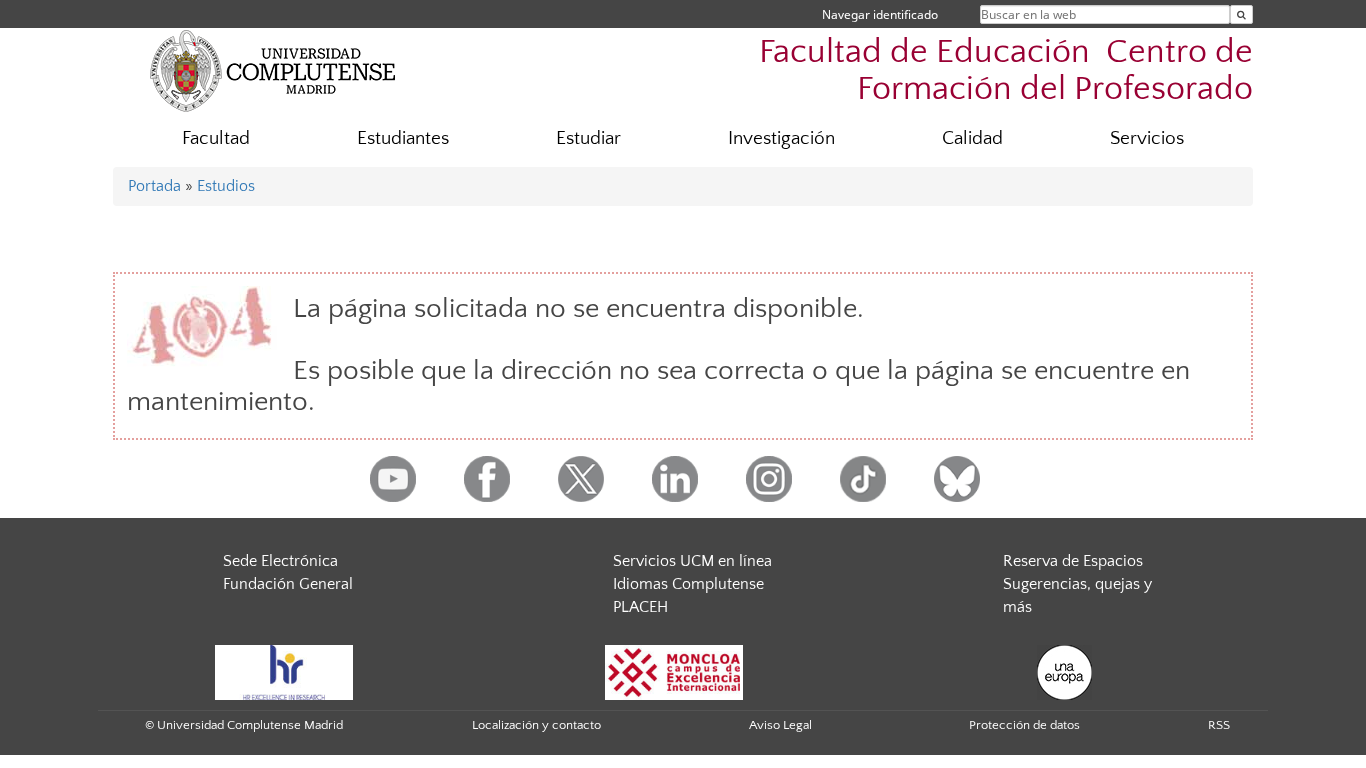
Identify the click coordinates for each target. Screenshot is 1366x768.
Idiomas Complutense (688, 584)
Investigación (781, 138)
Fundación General (288, 584)
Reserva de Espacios (1073, 561)
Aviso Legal (780, 725)
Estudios (226, 186)
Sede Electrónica (280, 561)
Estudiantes (403, 138)
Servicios (1147, 138)
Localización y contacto (536, 725)
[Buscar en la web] (1241, 14)
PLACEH (640, 607)
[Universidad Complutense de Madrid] (273, 70)
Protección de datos (1024, 725)
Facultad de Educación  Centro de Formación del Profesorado (1006, 71)
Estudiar (588, 138)
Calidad (972, 138)
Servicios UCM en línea (692, 561)
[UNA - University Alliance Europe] (1064, 671)
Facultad (216, 138)
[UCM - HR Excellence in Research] (284, 671)
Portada (154, 186)
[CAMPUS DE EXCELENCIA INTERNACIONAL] (674, 671)
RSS (1219, 725)
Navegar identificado (880, 14)
